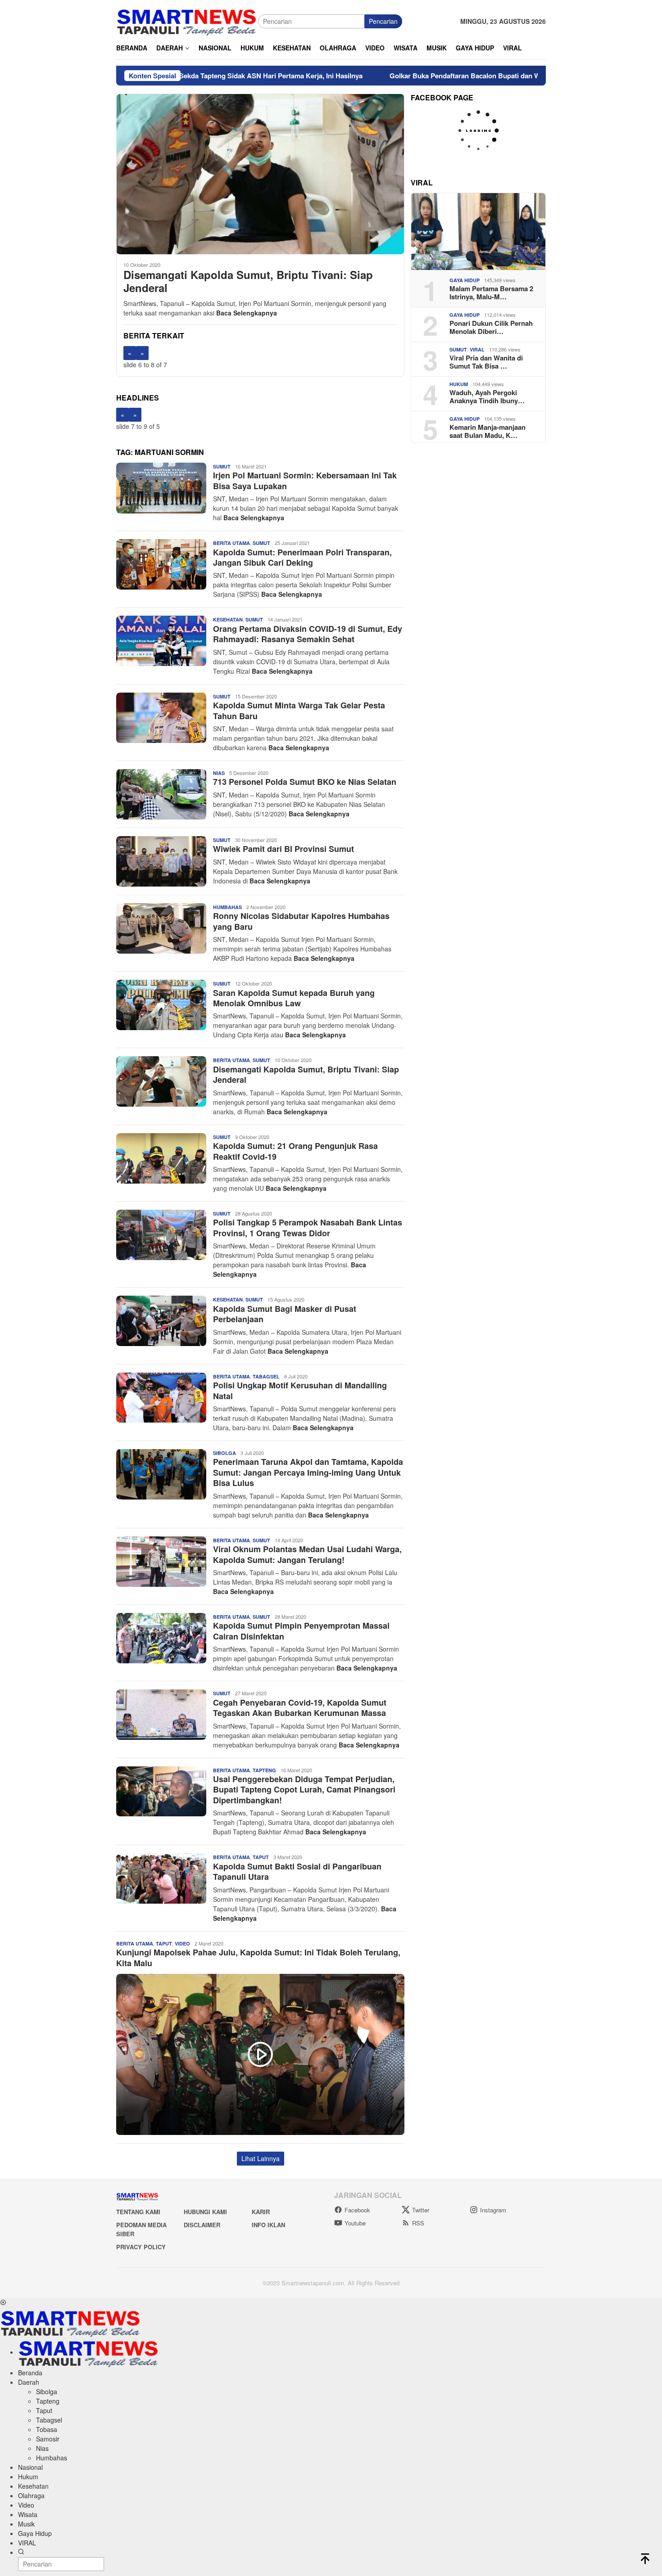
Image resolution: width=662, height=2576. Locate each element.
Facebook (357, 2210)
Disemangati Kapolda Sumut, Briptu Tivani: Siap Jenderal (248, 281)
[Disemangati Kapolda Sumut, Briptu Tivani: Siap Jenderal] (260, 174)
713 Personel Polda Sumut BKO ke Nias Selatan (305, 782)
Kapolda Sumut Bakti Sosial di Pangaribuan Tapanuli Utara (297, 1871)
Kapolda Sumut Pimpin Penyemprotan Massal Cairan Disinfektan (301, 1631)
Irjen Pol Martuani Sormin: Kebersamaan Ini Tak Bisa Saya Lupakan (305, 480)
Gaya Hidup (465, 280)
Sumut (222, 466)
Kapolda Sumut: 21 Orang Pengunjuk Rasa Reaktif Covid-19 (295, 1151)
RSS (418, 2223)
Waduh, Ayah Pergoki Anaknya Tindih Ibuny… (487, 396)
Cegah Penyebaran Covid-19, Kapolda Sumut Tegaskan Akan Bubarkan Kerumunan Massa (300, 1708)
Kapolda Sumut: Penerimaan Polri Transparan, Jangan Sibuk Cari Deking (302, 557)
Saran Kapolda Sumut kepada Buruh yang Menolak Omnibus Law (294, 998)
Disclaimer (202, 2225)
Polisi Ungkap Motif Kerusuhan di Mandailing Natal (300, 1390)
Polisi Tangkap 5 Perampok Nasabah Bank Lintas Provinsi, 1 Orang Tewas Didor (308, 1227)
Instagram (493, 2210)
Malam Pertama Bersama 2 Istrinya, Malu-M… (491, 293)
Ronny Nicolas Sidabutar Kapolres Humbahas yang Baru (301, 921)
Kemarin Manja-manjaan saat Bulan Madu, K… (487, 431)
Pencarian (383, 21)
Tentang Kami (138, 2212)
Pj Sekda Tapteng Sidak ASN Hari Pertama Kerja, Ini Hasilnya (181, 76)
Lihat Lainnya (261, 2158)
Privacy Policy (141, 2247)
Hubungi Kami (205, 2212)
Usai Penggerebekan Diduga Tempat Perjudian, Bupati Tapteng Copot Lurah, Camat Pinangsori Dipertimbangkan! (304, 1790)
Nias (219, 773)
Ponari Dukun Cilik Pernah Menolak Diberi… (491, 327)
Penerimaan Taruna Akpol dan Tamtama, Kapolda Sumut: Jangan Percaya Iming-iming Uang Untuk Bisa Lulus (308, 1472)
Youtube (355, 2223)
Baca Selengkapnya (247, 313)
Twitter (421, 2210)
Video (182, 1943)
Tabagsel (266, 1376)
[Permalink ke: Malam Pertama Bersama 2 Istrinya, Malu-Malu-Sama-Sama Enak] (478, 232)
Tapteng (264, 1770)
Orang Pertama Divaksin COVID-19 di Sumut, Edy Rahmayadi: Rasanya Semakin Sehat (308, 634)
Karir (261, 2212)
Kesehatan (228, 619)
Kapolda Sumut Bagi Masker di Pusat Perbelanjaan (285, 1314)
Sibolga (224, 1453)
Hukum (459, 384)
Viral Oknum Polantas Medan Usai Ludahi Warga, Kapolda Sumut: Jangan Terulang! (307, 1554)
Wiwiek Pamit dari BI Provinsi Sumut (283, 849)
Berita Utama (231, 543)
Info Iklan (268, 2225)
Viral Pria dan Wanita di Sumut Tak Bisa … (486, 362)
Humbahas (227, 907)
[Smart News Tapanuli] (187, 20)
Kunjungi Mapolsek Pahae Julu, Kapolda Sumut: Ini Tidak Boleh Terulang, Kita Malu (258, 1957)
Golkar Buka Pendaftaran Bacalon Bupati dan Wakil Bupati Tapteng (410, 76)
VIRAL (477, 349)
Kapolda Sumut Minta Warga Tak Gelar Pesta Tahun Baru (299, 710)
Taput (261, 1857)
